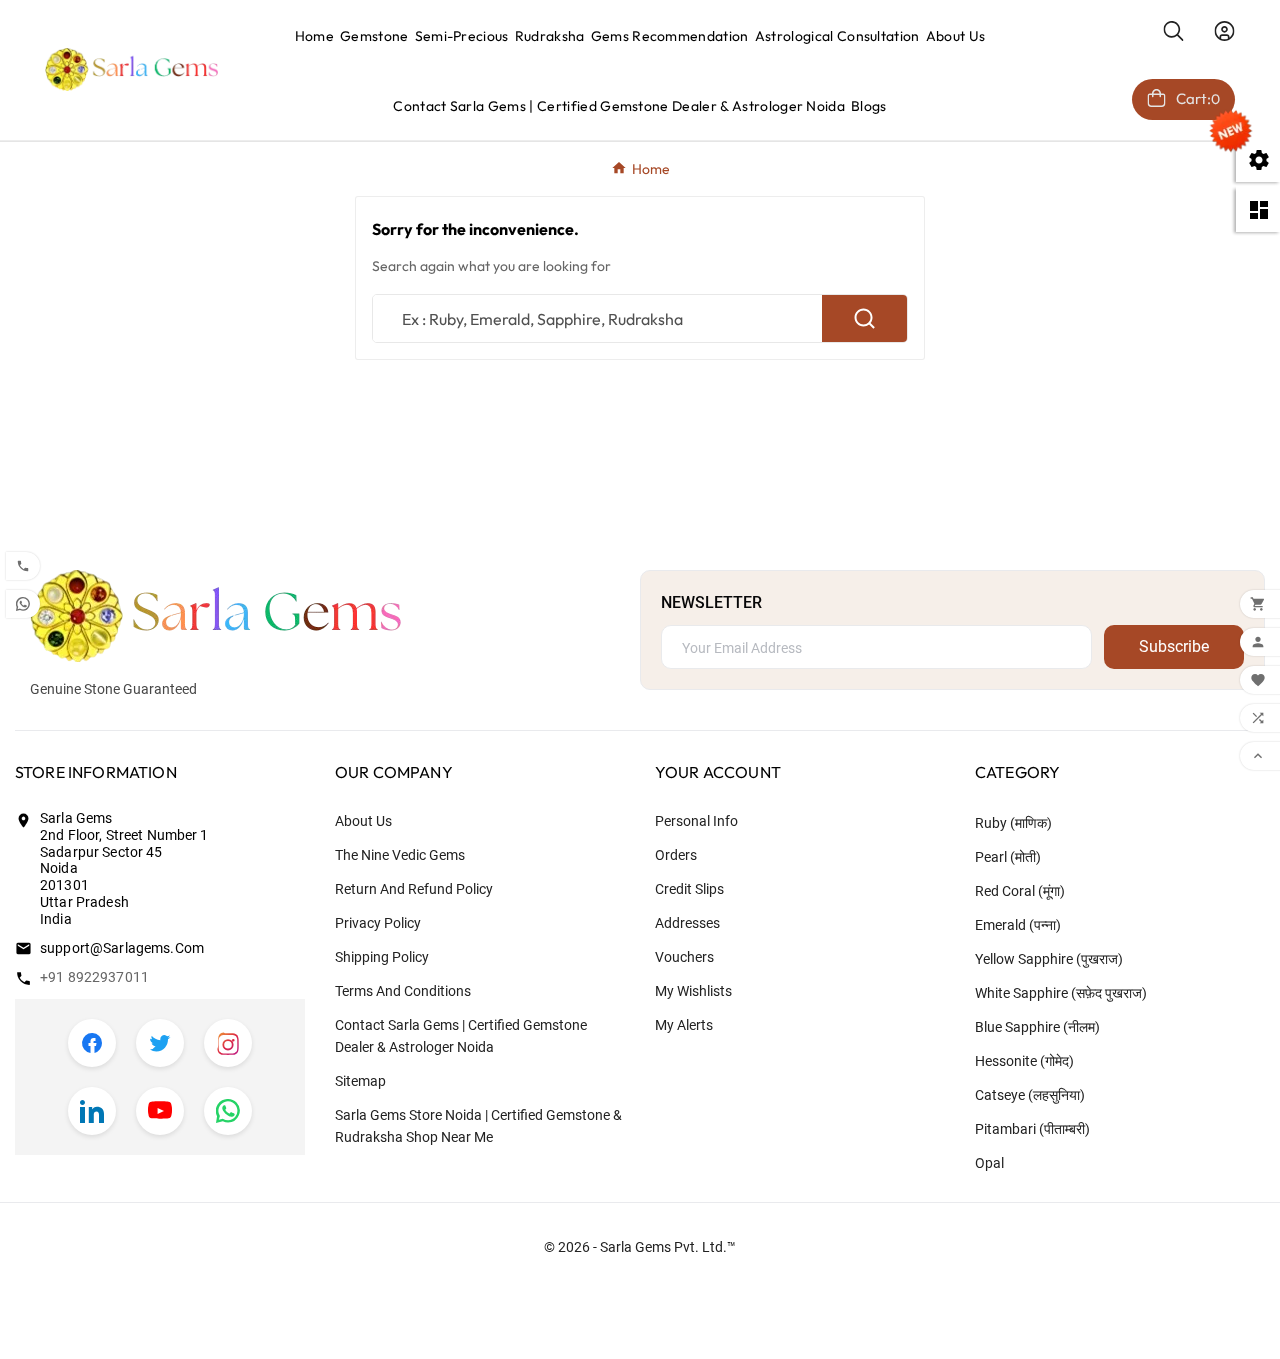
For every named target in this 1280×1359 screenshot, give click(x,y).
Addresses (687, 923)
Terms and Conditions (403, 991)
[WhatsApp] (228, 1111)
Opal (989, 1163)
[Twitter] (160, 1043)
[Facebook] (92, 1043)
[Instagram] (228, 1043)
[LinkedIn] (92, 1111)
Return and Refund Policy (414, 889)
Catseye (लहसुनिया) (1030, 1095)
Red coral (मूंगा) (1020, 891)
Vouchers (684, 957)
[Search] (864, 318)
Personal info (696, 821)
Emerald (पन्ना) (1018, 925)
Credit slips (689, 889)
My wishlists (693, 991)
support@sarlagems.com (122, 948)
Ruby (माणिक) (1013, 823)
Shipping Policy (382, 957)
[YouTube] (160, 1111)
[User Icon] (1224, 31)
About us (363, 821)
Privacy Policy (378, 923)
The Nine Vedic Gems (400, 855)
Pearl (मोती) (1008, 857)
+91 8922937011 (94, 977)
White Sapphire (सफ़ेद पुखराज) (1061, 993)
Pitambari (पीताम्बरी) (1032, 1129)
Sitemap (360, 1081)
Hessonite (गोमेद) (1024, 1061)
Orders (676, 855)
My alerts (684, 1025)
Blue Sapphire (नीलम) (1037, 1027)
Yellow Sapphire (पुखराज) (1049, 959)
